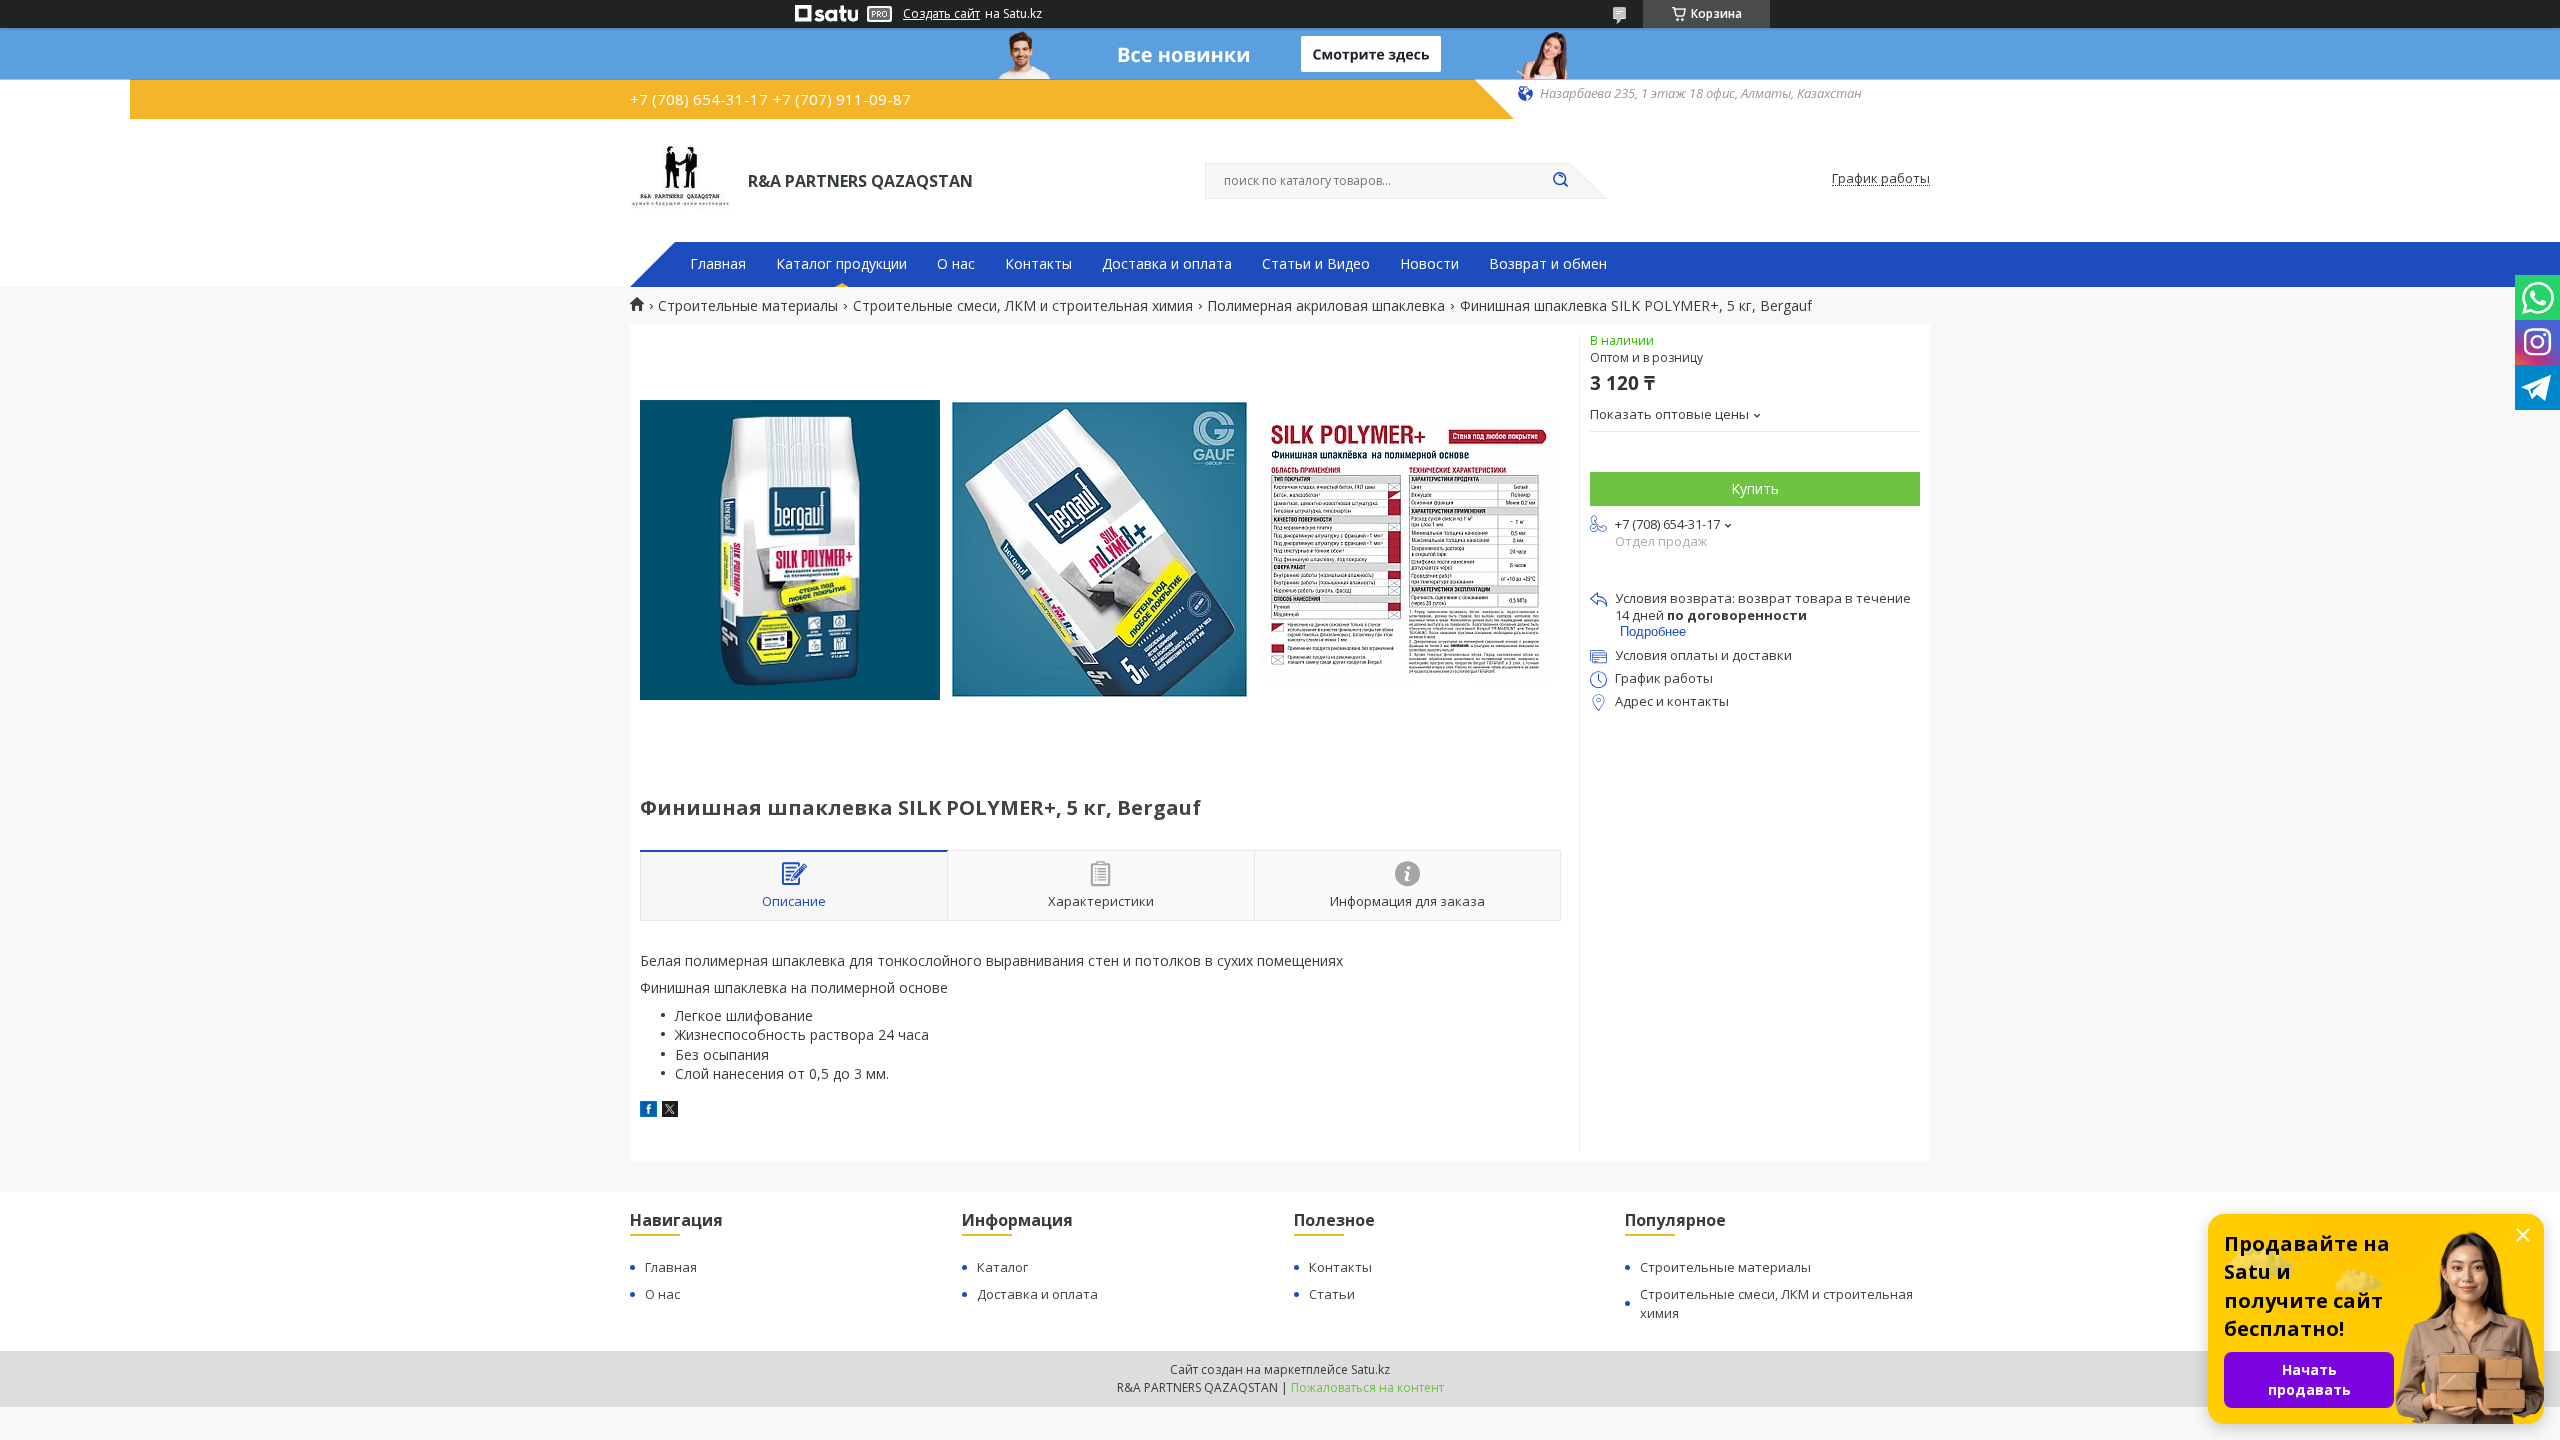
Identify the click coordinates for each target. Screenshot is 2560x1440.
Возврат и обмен (1548, 264)
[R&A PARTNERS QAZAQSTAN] (680, 179)
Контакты (1038, 264)
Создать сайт (941, 14)
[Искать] (1560, 181)
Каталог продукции (841, 264)
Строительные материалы (748, 306)
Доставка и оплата (1167, 264)
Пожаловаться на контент (1367, 1387)
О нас (956, 264)
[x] (670, 1111)
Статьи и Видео (1316, 264)
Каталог (1002, 1267)
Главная (718, 264)
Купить (1755, 488)
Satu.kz (1370, 1369)
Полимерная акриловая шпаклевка (1326, 306)
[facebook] (648, 1111)
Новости (1429, 264)
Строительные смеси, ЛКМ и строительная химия (1023, 306)
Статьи (1332, 1294)
